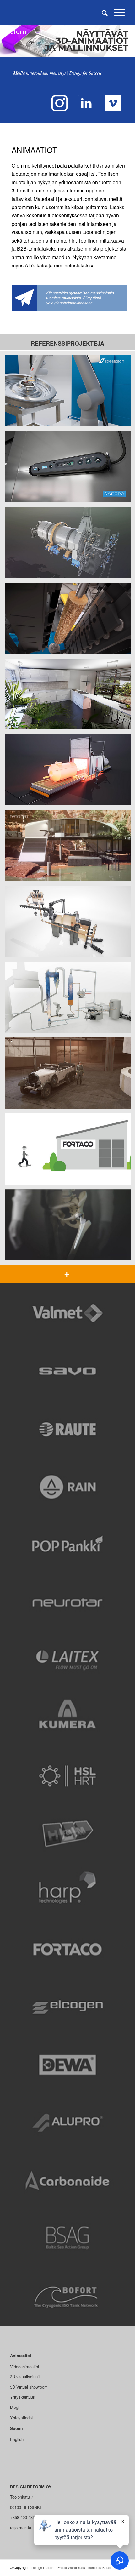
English (17, 2439)
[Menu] (116, 13)
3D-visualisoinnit (25, 2376)
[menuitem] (102, 13)
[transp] (56, 13)
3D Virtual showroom (29, 2387)
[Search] (102, 13)
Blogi (15, 2407)
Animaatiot (21, 2355)
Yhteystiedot (22, 2417)
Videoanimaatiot (25, 2366)
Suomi (16, 2428)
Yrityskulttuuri (23, 2397)
